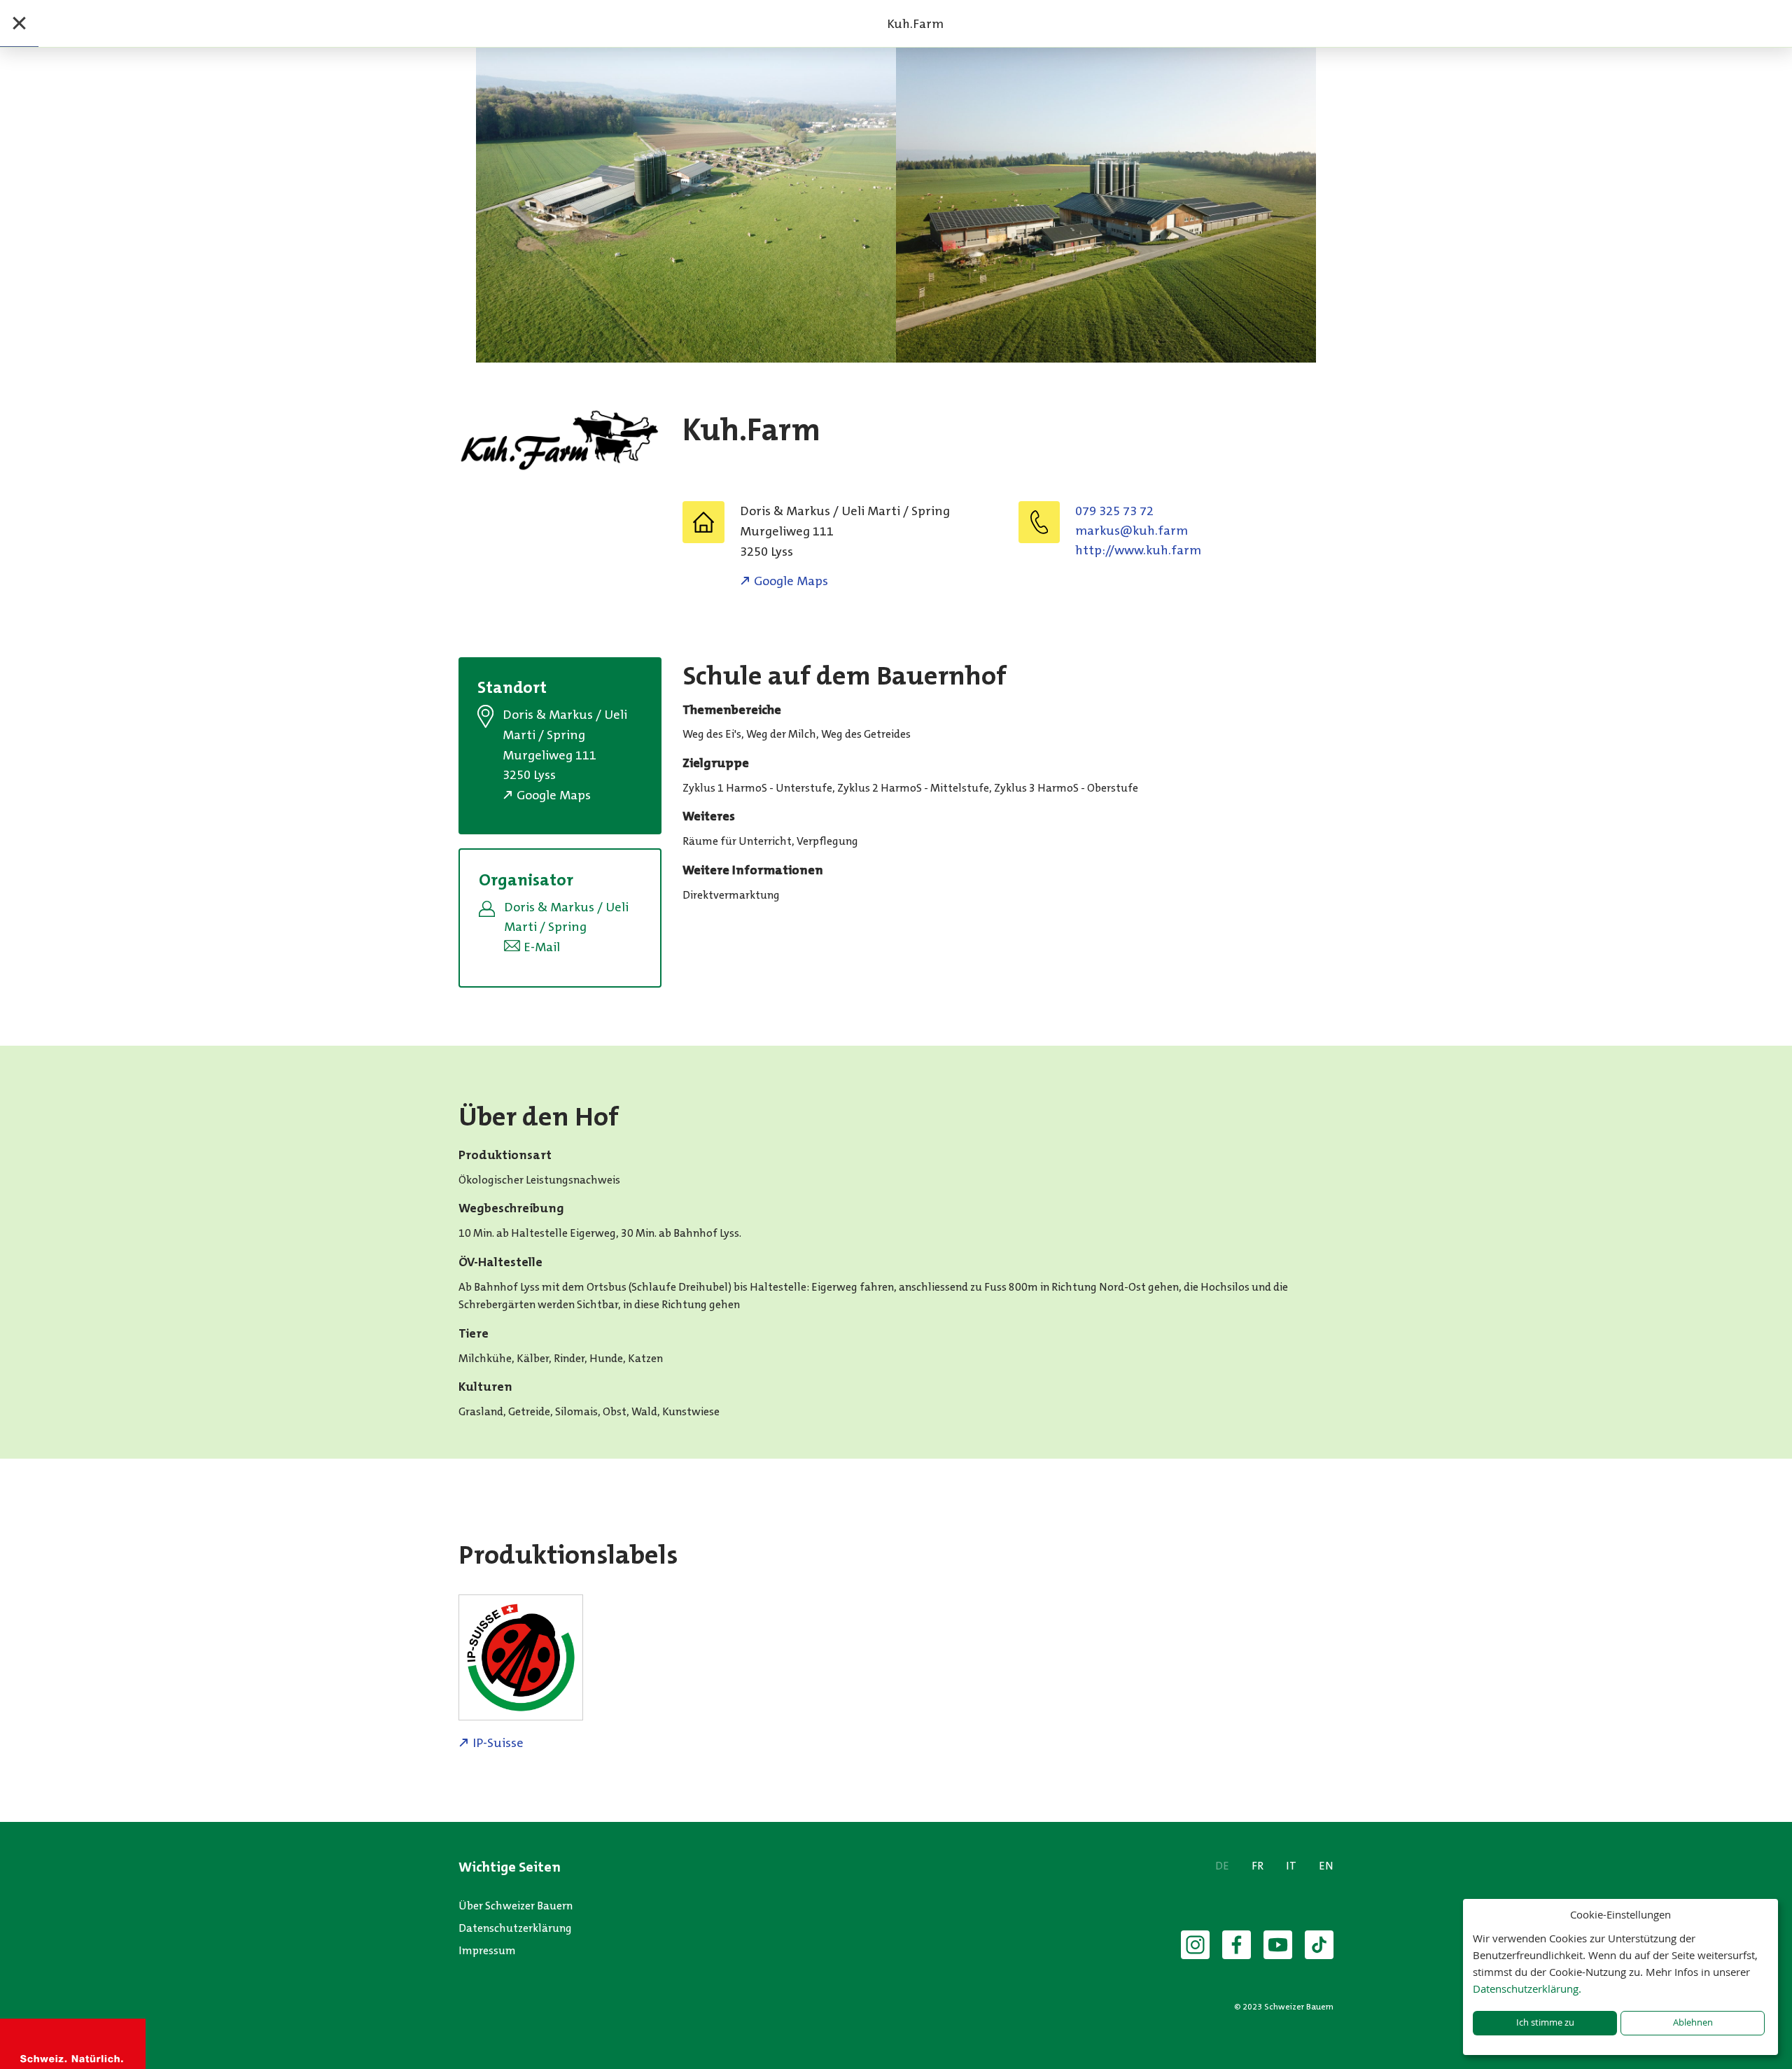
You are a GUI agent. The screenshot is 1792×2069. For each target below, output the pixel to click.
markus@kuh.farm (1132, 531)
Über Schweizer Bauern (516, 1906)
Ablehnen (1693, 2022)
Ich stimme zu (1545, 2022)
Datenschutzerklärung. (1527, 1989)
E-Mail (542, 947)
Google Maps (791, 581)
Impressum (487, 1950)
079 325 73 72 (1114, 511)
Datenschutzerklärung (515, 1928)
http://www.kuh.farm (1138, 550)
